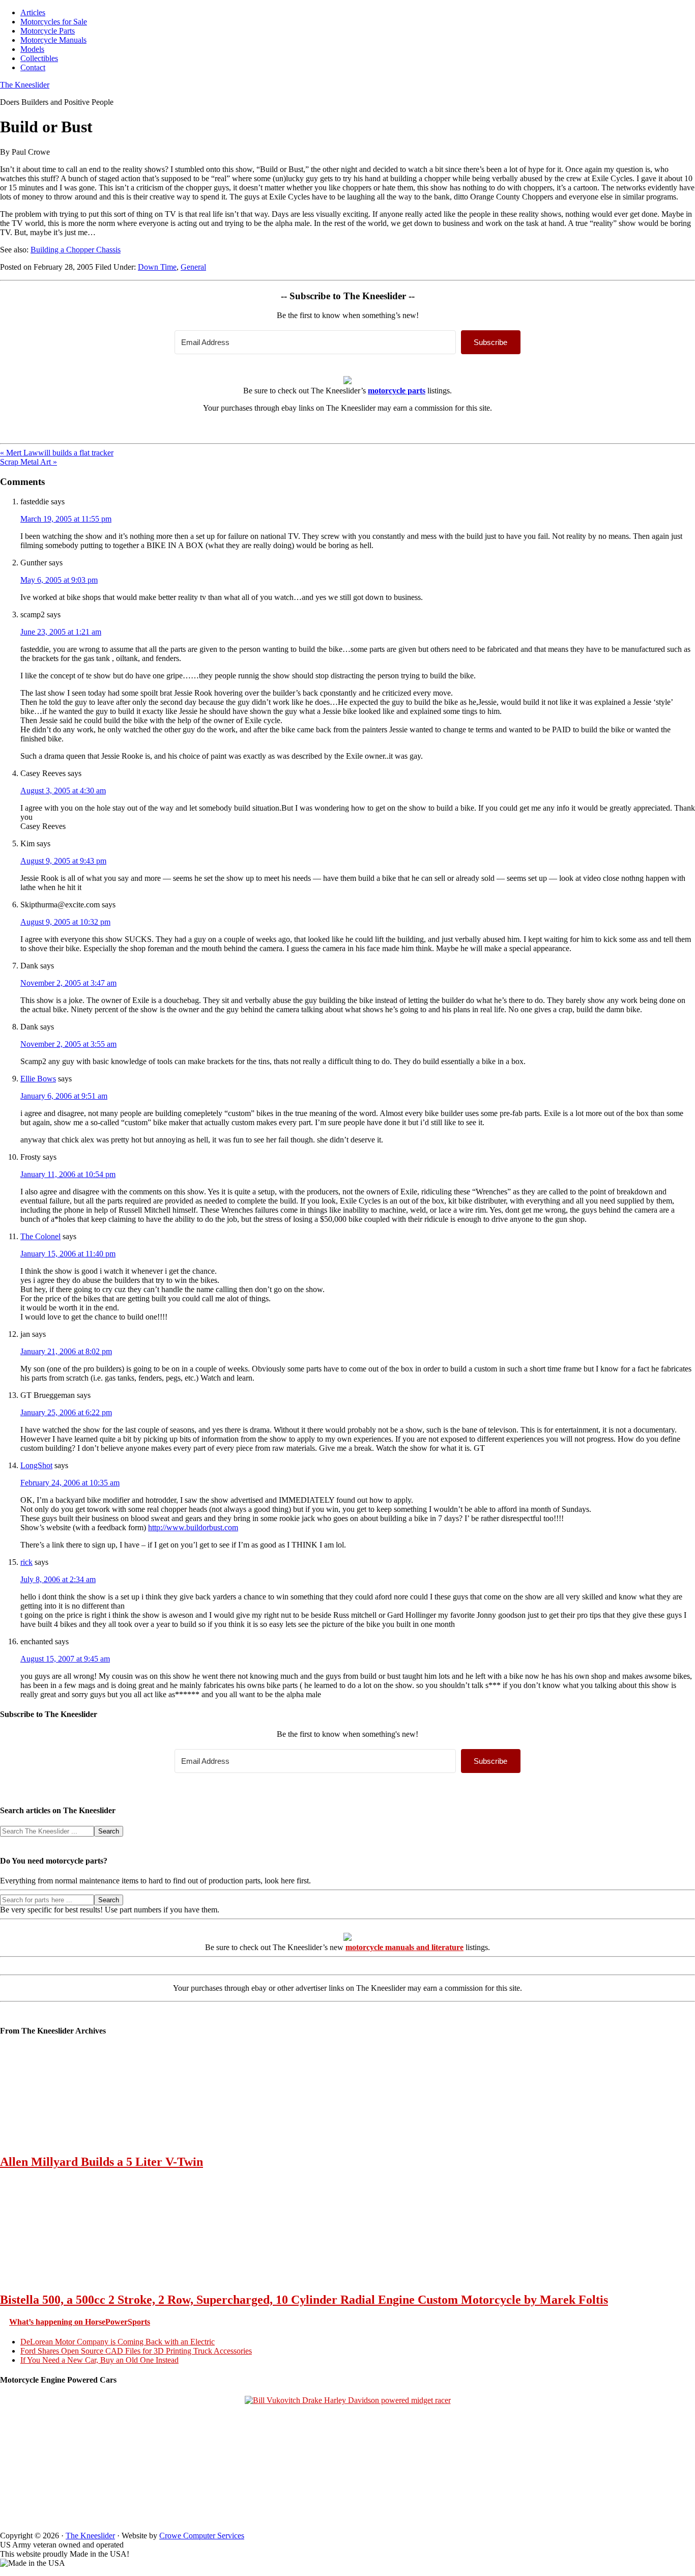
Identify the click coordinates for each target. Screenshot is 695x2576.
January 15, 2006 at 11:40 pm (68, 1254)
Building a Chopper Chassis (76, 250)
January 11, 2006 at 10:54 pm (68, 1174)
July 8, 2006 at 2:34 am (58, 1579)
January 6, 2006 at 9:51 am (64, 1096)
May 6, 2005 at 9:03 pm (59, 580)
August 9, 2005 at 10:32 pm (65, 922)
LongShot (36, 1465)
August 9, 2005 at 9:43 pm (63, 861)
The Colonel (40, 1236)
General (193, 267)
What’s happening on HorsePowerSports (80, 2322)
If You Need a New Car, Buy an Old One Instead (99, 2360)
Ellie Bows (38, 1079)
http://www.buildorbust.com (193, 1527)
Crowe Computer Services (202, 2536)
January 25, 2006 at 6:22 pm (66, 1412)
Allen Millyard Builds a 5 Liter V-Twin (102, 2162)
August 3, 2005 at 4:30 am (63, 791)
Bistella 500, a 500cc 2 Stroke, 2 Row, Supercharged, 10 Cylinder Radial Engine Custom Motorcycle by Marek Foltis (304, 2300)
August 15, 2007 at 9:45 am (65, 1659)
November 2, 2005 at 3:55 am (68, 1044)
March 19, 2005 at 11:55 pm (66, 519)
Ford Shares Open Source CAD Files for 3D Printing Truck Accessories (136, 2351)
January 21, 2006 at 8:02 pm (66, 1351)
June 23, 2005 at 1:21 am (61, 632)
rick (26, 1562)
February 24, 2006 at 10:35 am (70, 1483)
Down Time (157, 267)
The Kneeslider (25, 85)
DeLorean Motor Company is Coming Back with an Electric (118, 2342)
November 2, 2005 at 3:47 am (68, 983)
